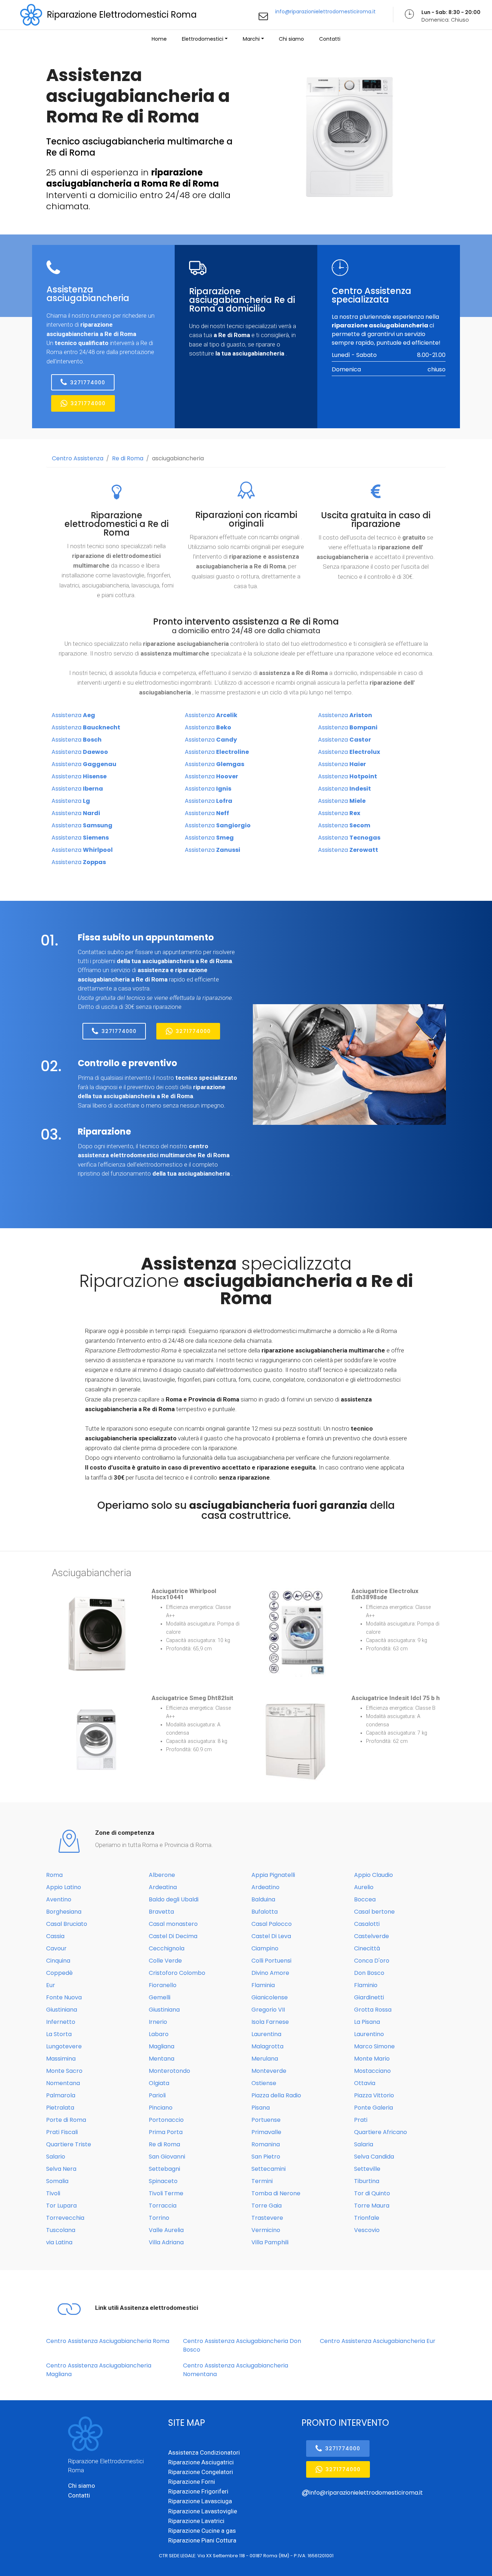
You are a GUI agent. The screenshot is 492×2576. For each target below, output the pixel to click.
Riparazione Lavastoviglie (203, 2511)
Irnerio (158, 2022)
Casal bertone (374, 1912)
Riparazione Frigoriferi (198, 2491)
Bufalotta (265, 1912)
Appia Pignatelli (273, 1875)
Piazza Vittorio (374, 2095)
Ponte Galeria (374, 2108)
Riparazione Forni (192, 2482)
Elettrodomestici (203, 39)
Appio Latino (64, 1887)
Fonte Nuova (64, 1997)
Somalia (57, 2181)
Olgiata (159, 2083)
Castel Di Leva (271, 1936)
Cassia (55, 1936)
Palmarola (61, 2095)
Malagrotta (267, 2046)
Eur (51, 1985)
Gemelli (160, 1997)
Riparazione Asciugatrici (201, 2462)
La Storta (59, 2034)
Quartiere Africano (381, 2132)
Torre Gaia (267, 2206)
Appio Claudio (374, 1875)
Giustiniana (62, 2010)
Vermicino (266, 2230)
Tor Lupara (61, 2206)
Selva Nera (61, 2169)
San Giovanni (167, 2157)
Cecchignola (167, 1948)
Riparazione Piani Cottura (202, 2540)
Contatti (330, 39)
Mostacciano (372, 2071)
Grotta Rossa (373, 2010)
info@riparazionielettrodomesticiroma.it (325, 12)
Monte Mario (372, 2059)
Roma (54, 1875)
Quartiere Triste (69, 2144)
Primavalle (266, 2132)
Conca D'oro (372, 1961)
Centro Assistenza (78, 458)
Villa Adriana (166, 2242)
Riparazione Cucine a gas (202, 2531)
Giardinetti (369, 1997)
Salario (56, 2157)
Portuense (266, 2120)
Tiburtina (367, 2181)
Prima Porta (166, 2132)
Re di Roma (128, 458)
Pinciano (161, 2108)
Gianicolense (270, 1997)
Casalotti (367, 1924)
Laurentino (369, 2034)
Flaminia (263, 1985)
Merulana (265, 2059)
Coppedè (59, 1973)
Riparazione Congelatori (201, 2472)
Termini (262, 2181)
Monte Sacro (64, 2071)
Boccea (365, 1899)
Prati (361, 2120)
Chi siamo (291, 39)
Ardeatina (163, 1887)
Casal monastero (173, 1924)
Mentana (162, 2059)
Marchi (251, 39)
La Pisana (367, 2022)
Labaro (159, 2034)
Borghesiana (64, 1912)
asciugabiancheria (178, 458)
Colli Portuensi (271, 1961)
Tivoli (53, 2193)
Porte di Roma (66, 2120)
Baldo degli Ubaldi (174, 1899)
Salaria (364, 2144)
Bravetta (161, 1912)
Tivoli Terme (166, 2193)
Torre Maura (372, 2206)
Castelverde (372, 1936)
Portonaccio (166, 2120)
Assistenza (73, 715)
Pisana (261, 2108)
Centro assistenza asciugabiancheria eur (378, 2341)
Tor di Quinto (372, 2193)
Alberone (162, 1875)
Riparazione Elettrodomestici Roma (122, 15)
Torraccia (163, 2206)
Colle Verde (165, 1961)
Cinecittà (367, 1948)
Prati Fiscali (62, 2132)
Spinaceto (163, 2181)
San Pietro (266, 2157)
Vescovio (367, 2230)
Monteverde (269, 2071)
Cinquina (58, 1961)
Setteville (367, 2169)
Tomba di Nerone (276, 2193)
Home (159, 39)
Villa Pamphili (270, 2242)
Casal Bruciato (67, 1924)
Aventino (59, 1899)
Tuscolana (61, 2230)
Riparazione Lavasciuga (200, 2501)
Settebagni (164, 2169)
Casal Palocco (272, 1924)
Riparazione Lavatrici (196, 2521)
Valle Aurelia (166, 2230)
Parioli (157, 2095)
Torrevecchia (65, 2218)
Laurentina (266, 2034)
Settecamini (269, 2169)
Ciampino (265, 1948)
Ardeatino (265, 1887)
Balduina (263, 1899)
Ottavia (365, 2083)
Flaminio (366, 1985)
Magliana (162, 2046)
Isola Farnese (270, 2022)
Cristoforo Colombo (177, 1973)
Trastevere (267, 2218)
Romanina (266, 2144)
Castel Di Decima (173, 1936)
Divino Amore (270, 1973)
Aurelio (364, 1887)
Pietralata (60, 2108)
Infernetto (61, 2022)
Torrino (159, 2218)
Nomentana (63, 2083)
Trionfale (367, 2218)
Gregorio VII (268, 2010)
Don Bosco (369, 1973)
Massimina (61, 2059)
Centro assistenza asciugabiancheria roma (108, 2341)
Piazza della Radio (276, 2095)
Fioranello (163, 1985)
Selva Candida (374, 2157)
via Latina (59, 2242)
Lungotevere (64, 2046)
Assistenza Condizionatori (204, 2452)
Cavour (56, 1948)
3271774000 (88, 383)
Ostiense (264, 2083)
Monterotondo (169, 2071)
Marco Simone (374, 2046)
